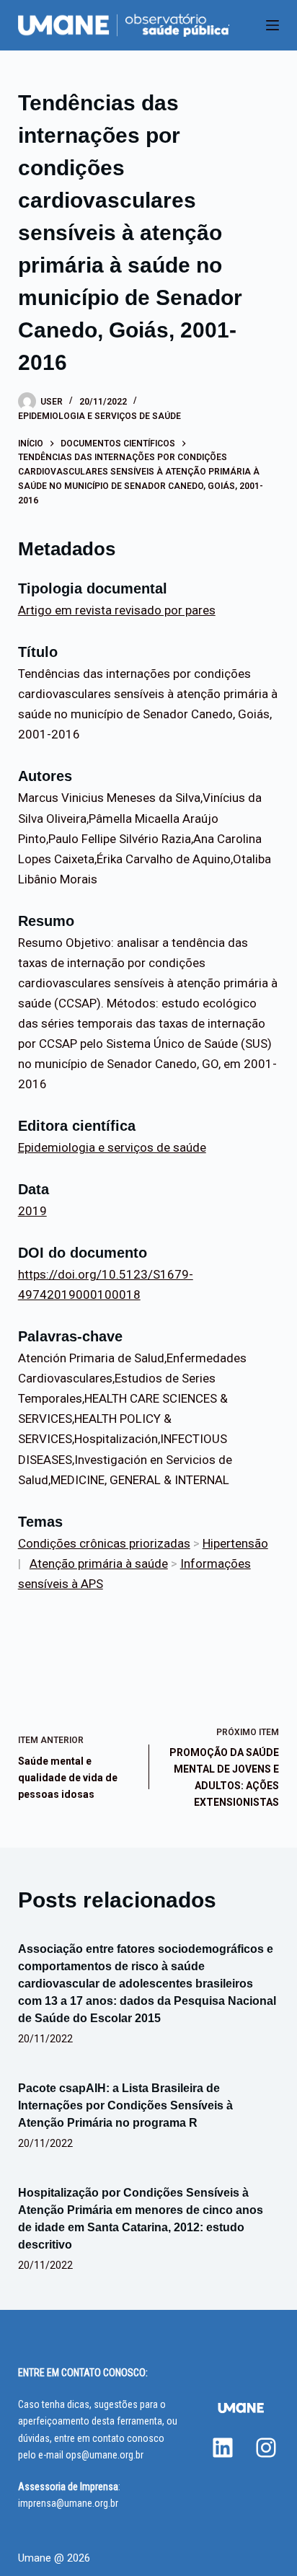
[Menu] (272, 25)
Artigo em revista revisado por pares (117, 610)
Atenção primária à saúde (99, 1563)
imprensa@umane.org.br (68, 2503)
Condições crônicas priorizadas (104, 1543)
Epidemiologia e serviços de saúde (99, 416)
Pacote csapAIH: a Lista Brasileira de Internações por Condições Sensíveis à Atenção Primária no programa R (125, 2105)
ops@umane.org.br (105, 2455)
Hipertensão (235, 1543)
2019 (32, 1211)
